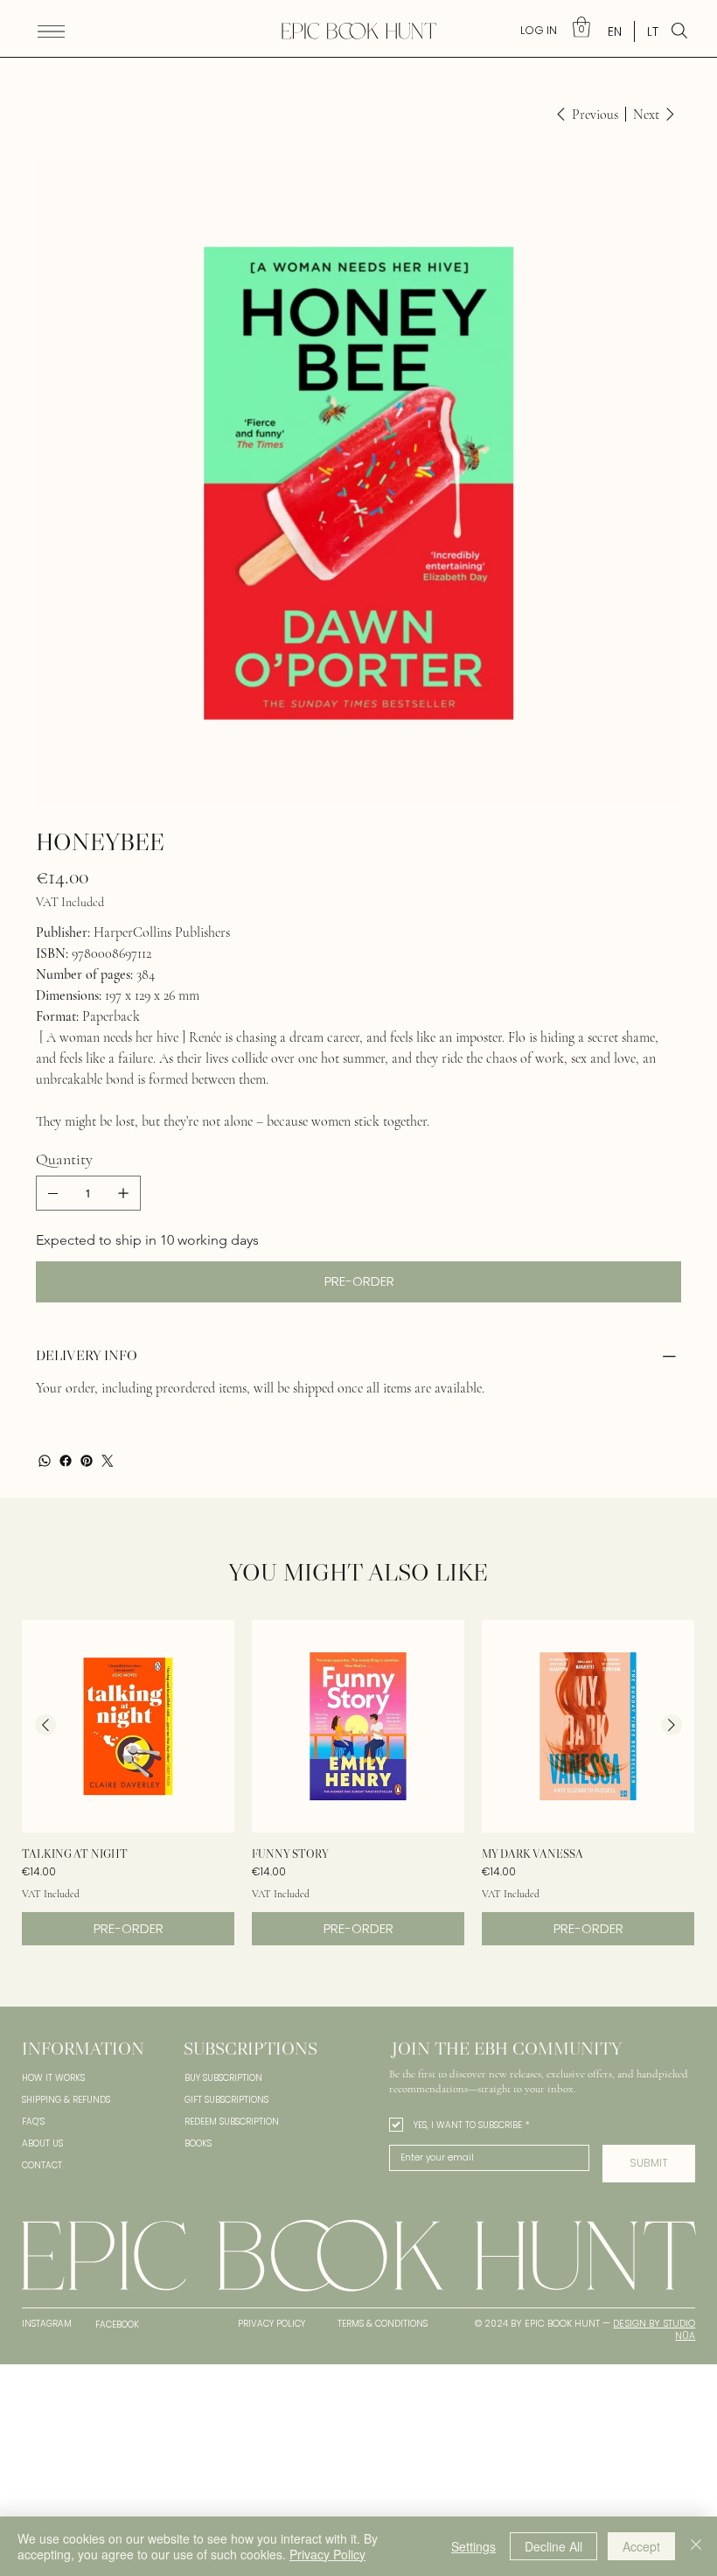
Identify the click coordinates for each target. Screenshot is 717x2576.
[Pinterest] (87, 1461)
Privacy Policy (327, 2554)
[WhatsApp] (45, 1461)
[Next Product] (672, 1725)
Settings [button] (473, 2546)
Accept (641, 2546)
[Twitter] (108, 1461)
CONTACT (42, 2165)
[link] (581, 27)
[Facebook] (66, 1461)
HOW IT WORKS (53, 2078)
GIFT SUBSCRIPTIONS (226, 2100)
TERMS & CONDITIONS (383, 2324)
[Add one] (123, 1193)
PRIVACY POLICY (271, 2324)
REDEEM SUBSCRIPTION (232, 2122)
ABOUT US (42, 2143)
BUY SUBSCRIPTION (223, 2078)
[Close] (696, 2546)
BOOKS (198, 2143)
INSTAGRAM (47, 2324)
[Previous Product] (45, 1725)
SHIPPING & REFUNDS (66, 2100)
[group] (358, 1783)
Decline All (553, 2546)
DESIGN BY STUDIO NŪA (654, 2330)
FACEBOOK (117, 2325)
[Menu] (51, 31)
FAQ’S (33, 2122)
